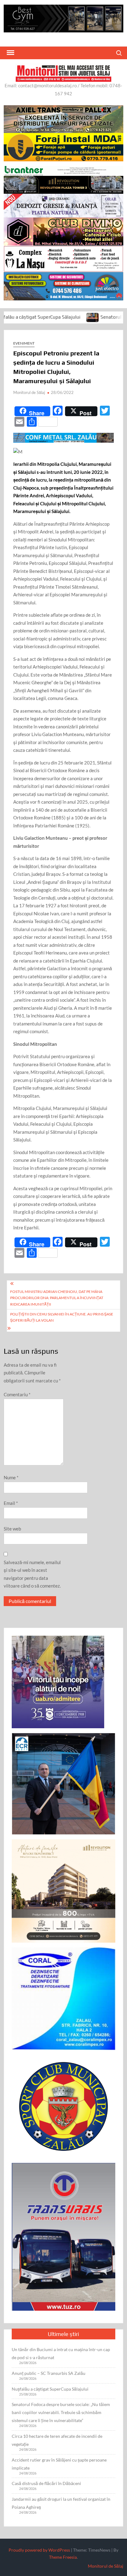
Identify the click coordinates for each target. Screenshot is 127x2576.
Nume (11, 1477)
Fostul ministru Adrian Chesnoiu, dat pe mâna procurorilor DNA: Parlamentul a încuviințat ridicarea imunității (57, 1298)
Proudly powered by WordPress (39, 2550)
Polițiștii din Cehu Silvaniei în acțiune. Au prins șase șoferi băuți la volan (62, 1317)
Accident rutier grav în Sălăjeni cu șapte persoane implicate (59, 2464)
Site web (12, 1529)
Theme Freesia (63, 2557)
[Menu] (10, 53)
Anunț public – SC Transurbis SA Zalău (49, 2373)
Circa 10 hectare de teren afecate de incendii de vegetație (57, 2440)
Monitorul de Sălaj (29, 392)
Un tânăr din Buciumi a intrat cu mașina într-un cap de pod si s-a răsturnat (61, 2353)
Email (11, 1503)
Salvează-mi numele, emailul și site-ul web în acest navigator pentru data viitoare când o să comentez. (32, 1574)
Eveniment (24, 343)
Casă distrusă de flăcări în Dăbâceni (46, 2483)
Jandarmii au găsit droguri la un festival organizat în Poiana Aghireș (61, 2503)
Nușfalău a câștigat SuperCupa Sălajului (50, 2389)
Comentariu (17, 1394)
